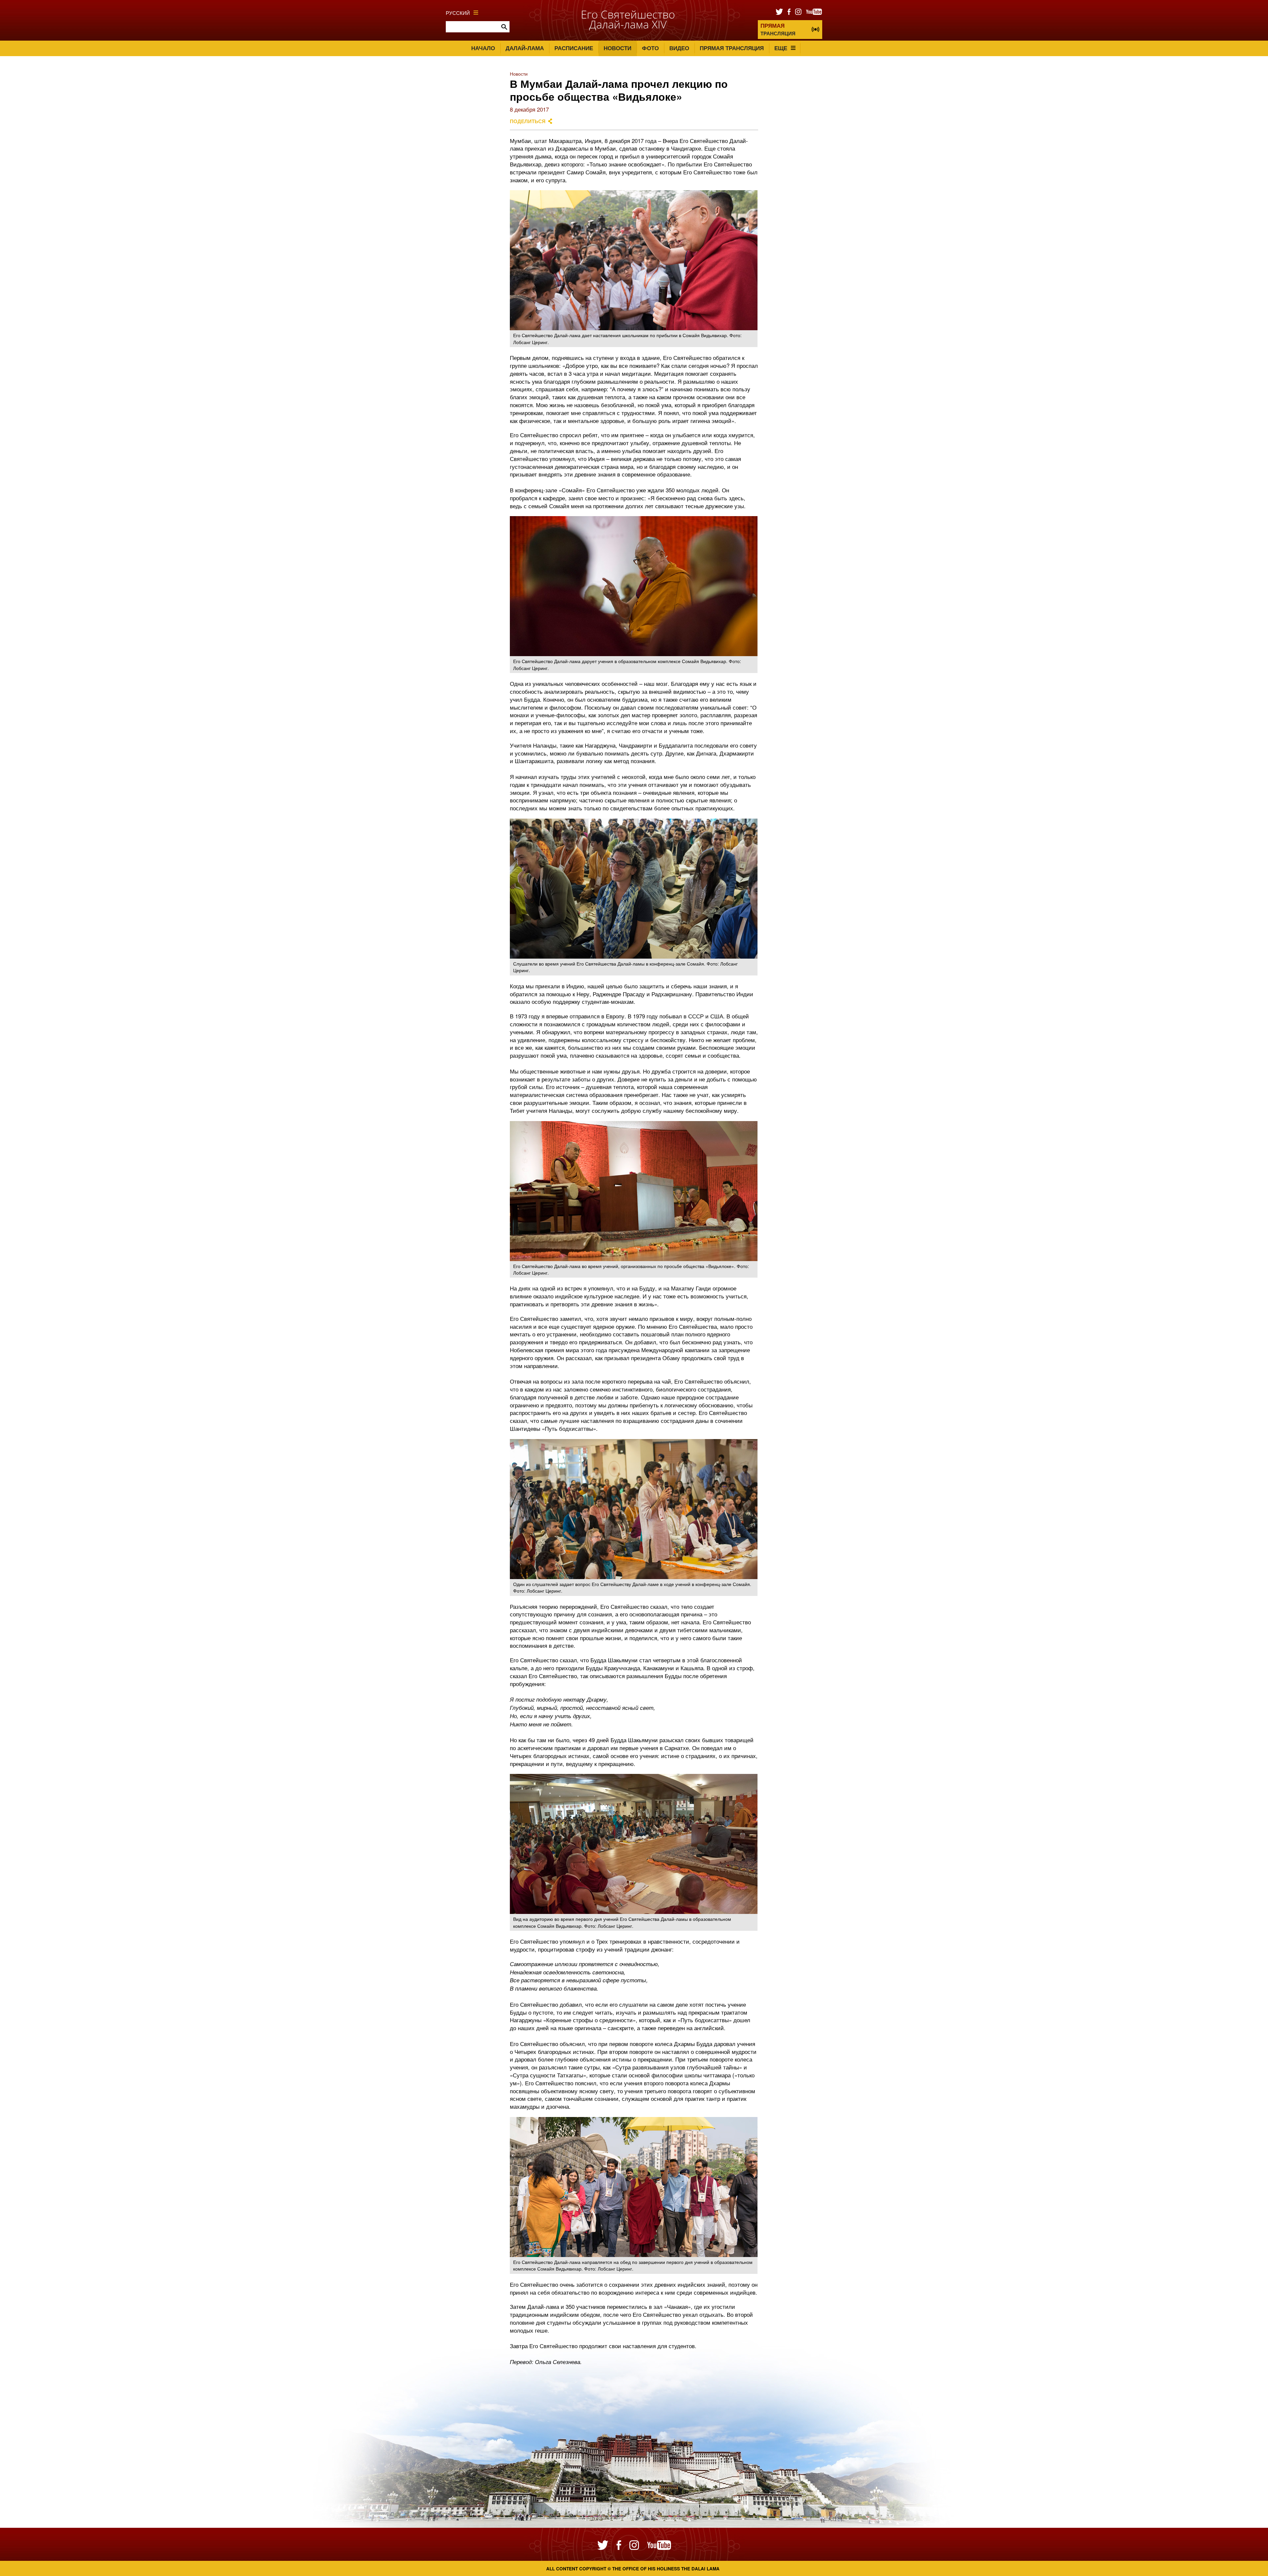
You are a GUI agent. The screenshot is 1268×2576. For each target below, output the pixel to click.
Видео (679, 48)
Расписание (574, 48)
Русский (458, 13)
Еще (781, 48)
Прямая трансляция (732, 48)
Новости (617, 48)
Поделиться (528, 121)
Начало (483, 48)
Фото (650, 48)
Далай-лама (525, 48)
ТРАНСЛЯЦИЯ (778, 29)
